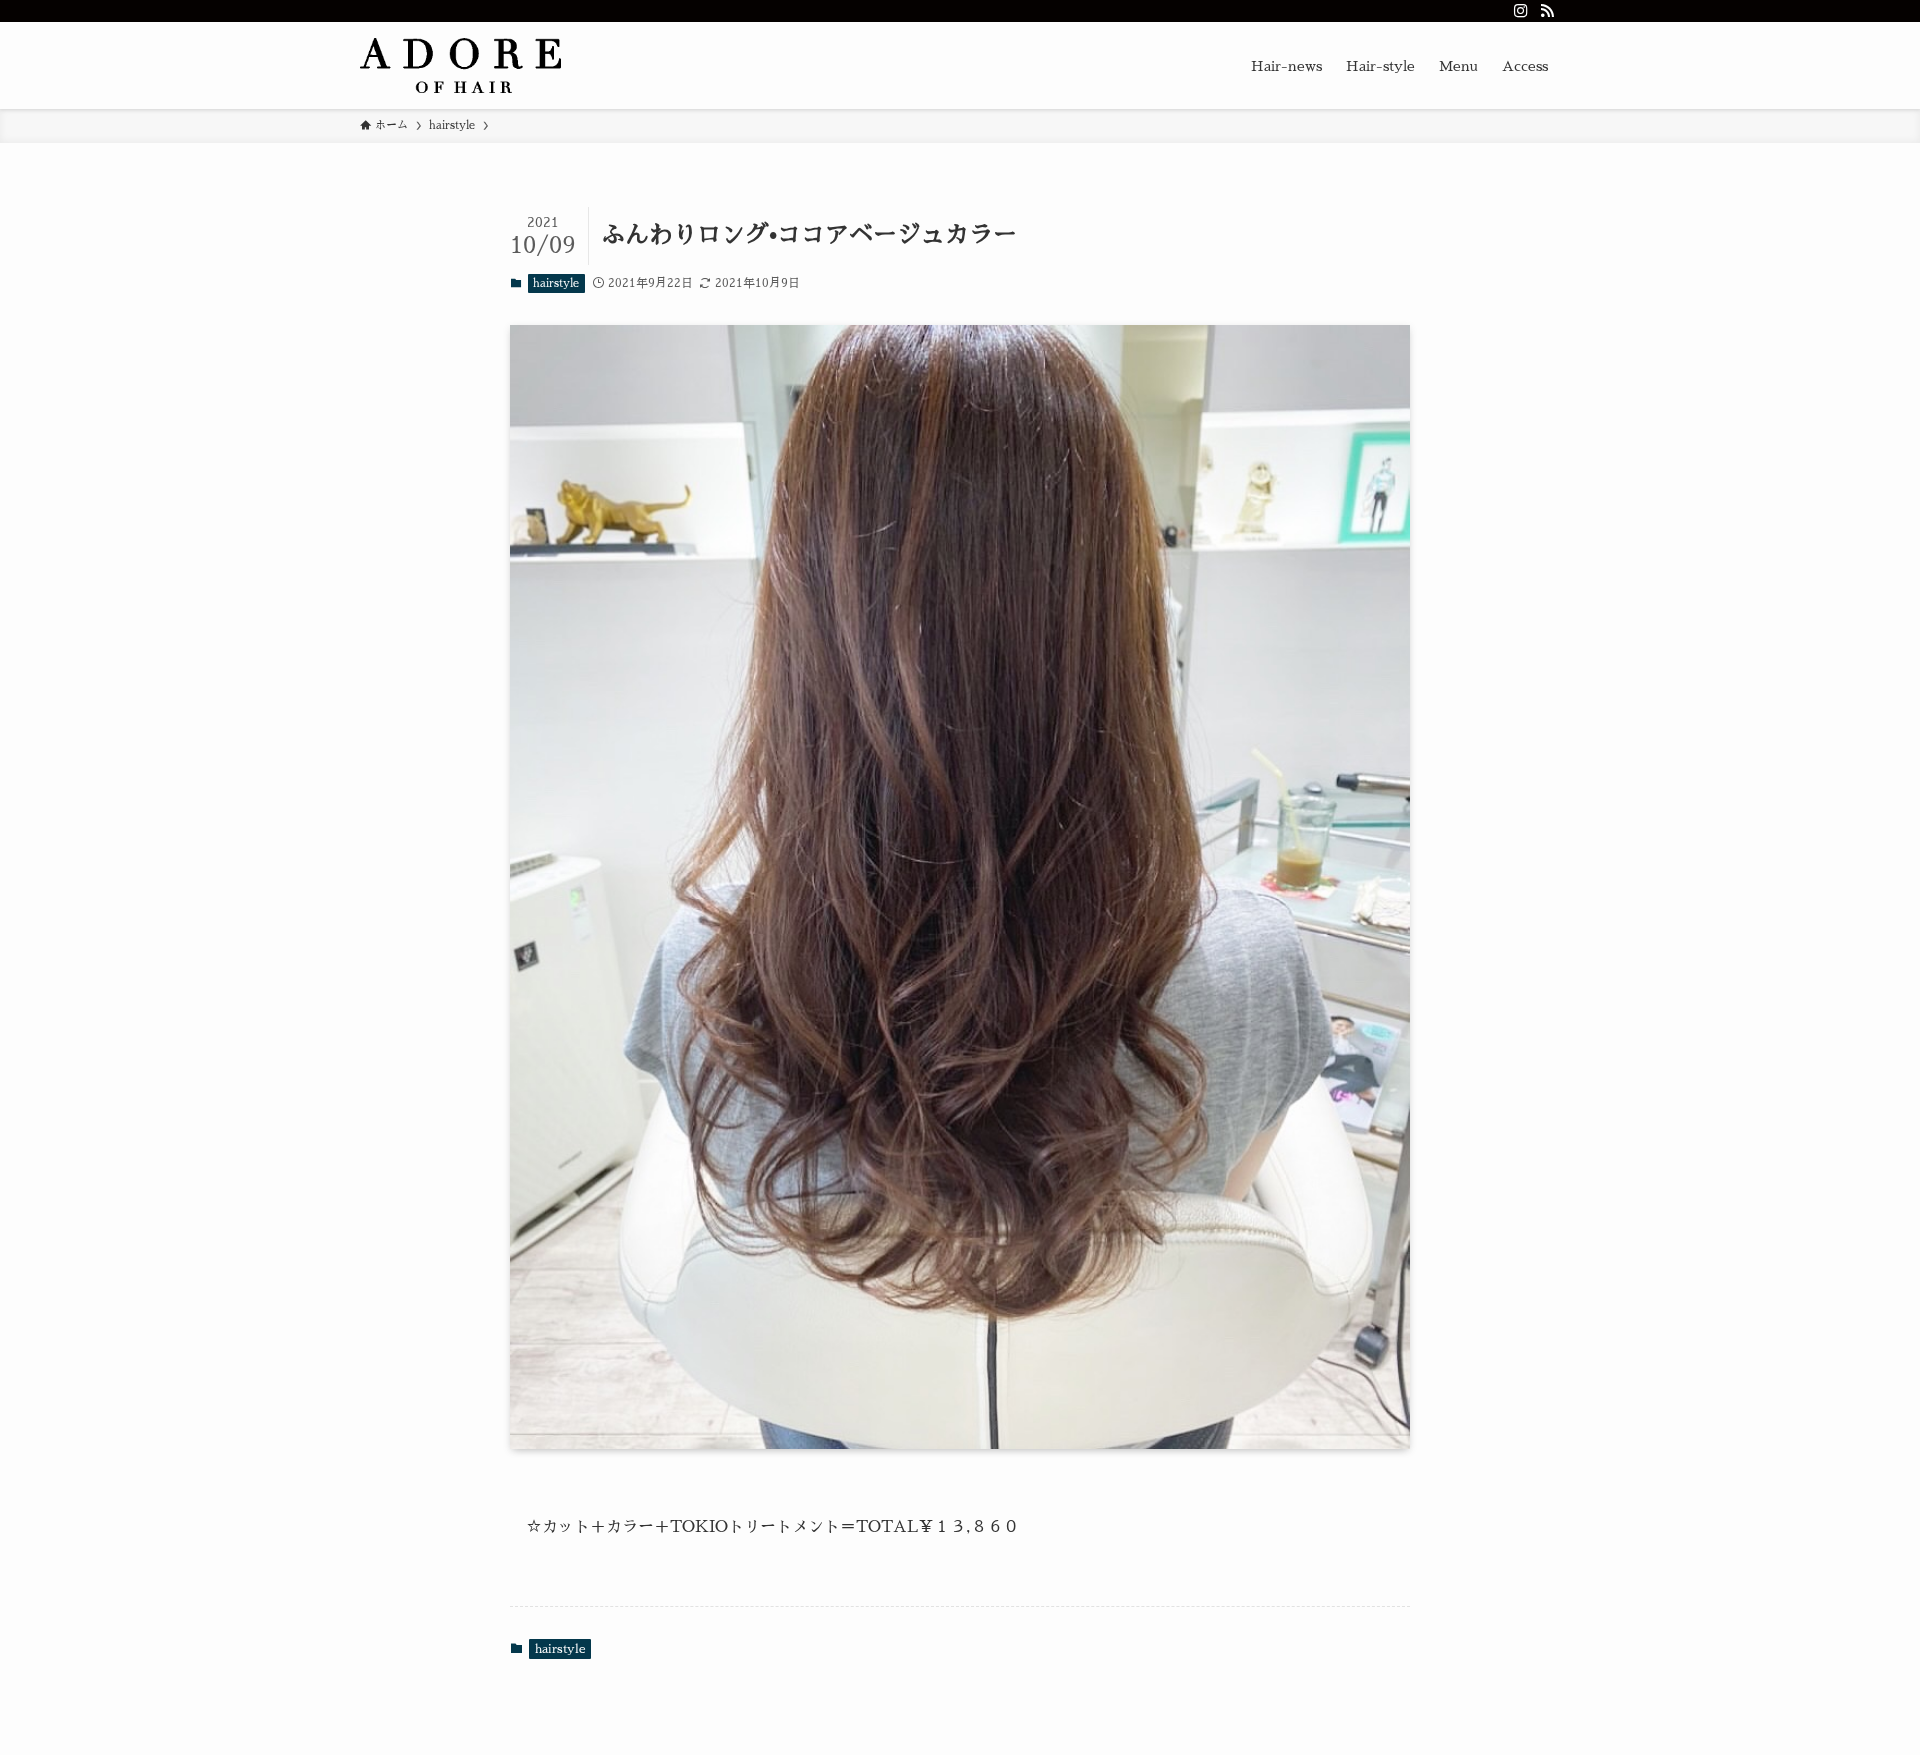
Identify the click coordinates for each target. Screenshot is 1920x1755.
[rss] (1547, 11)
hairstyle (556, 283)
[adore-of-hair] (460, 65)
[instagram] (1521, 11)
